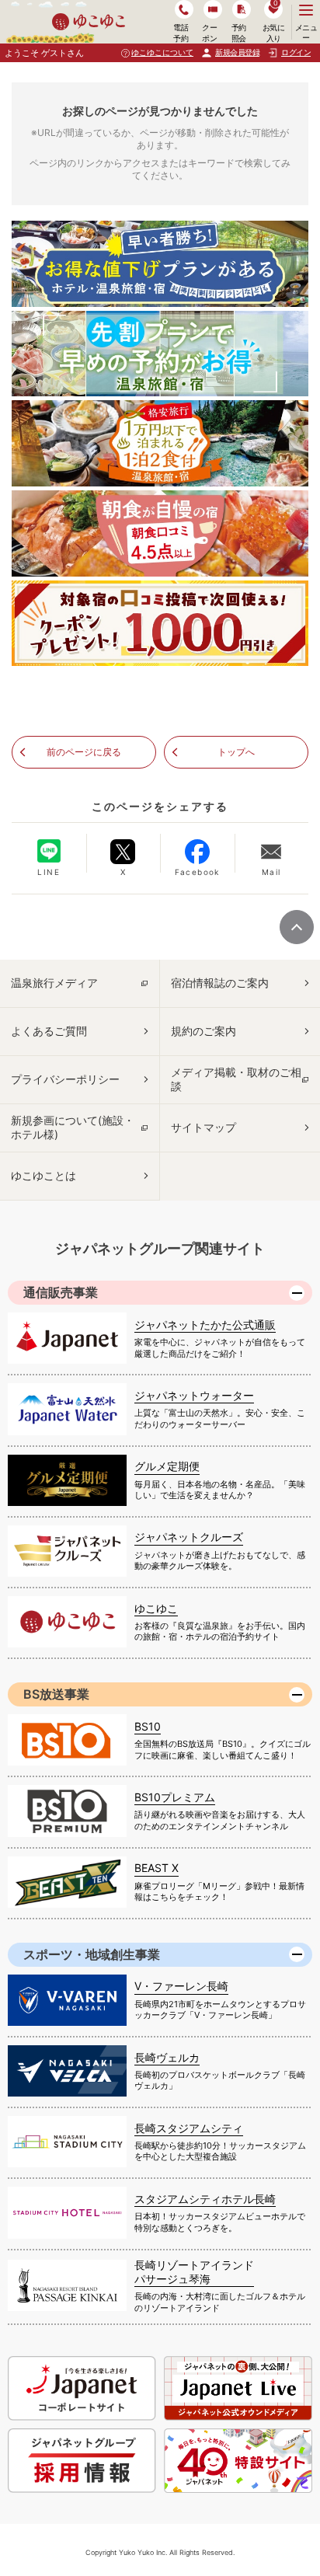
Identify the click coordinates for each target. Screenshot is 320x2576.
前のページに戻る (84, 752)
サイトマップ (203, 1127)
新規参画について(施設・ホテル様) (73, 1127)
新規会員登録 (237, 52)
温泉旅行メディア (54, 983)
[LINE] (49, 851)
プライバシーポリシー (65, 1079)
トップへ (236, 752)
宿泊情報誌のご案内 (220, 983)
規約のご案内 (203, 1031)
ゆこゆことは (43, 1175)
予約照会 (239, 32)
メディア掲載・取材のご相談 (236, 1079)
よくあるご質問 (49, 1031)
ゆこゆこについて (162, 52)
